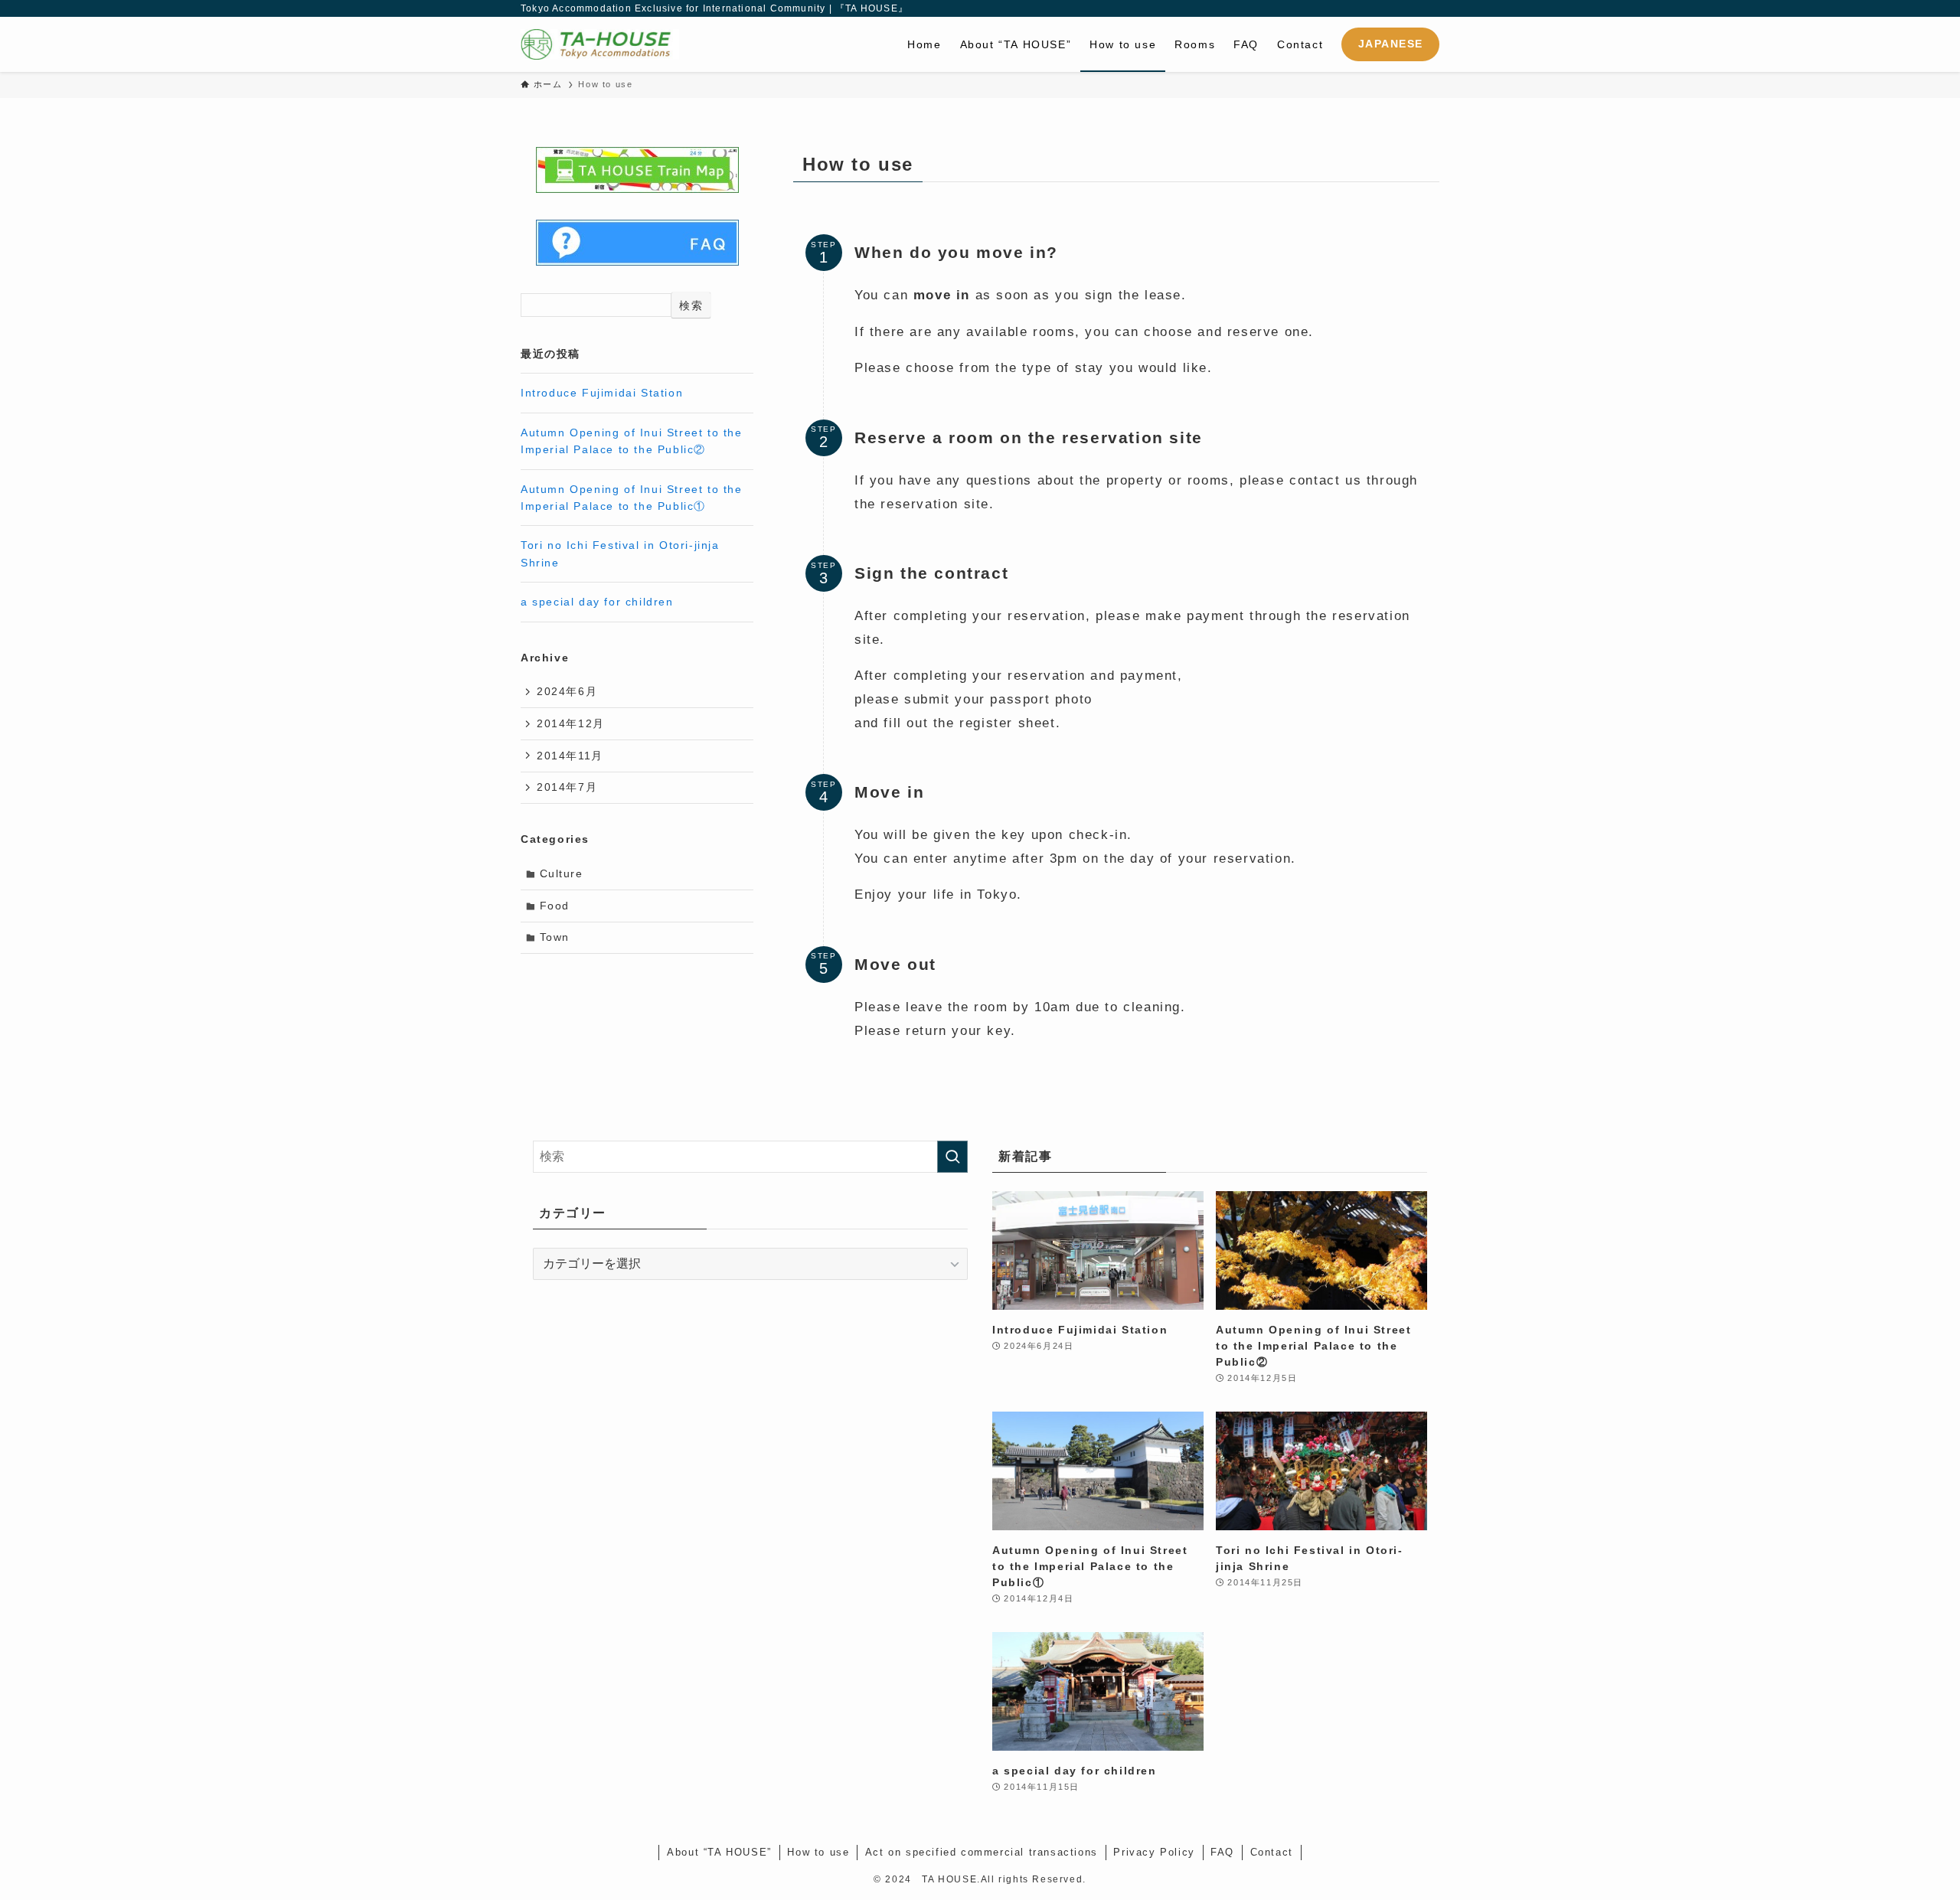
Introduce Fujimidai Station (602, 393)
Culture (562, 873)
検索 (691, 305)
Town (555, 937)
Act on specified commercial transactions (982, 1852)
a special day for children (597, 602)
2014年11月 (570, 756)
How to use (818, 1852)
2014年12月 (571, 723)
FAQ (1222, 1852)
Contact (1272, 1852)
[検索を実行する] (952, 1157)
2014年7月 (567, 787)
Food (555, 906)
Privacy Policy (1154, 1852)
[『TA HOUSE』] (600, 44)
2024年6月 (567, 691)
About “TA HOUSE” (719, 1852)
